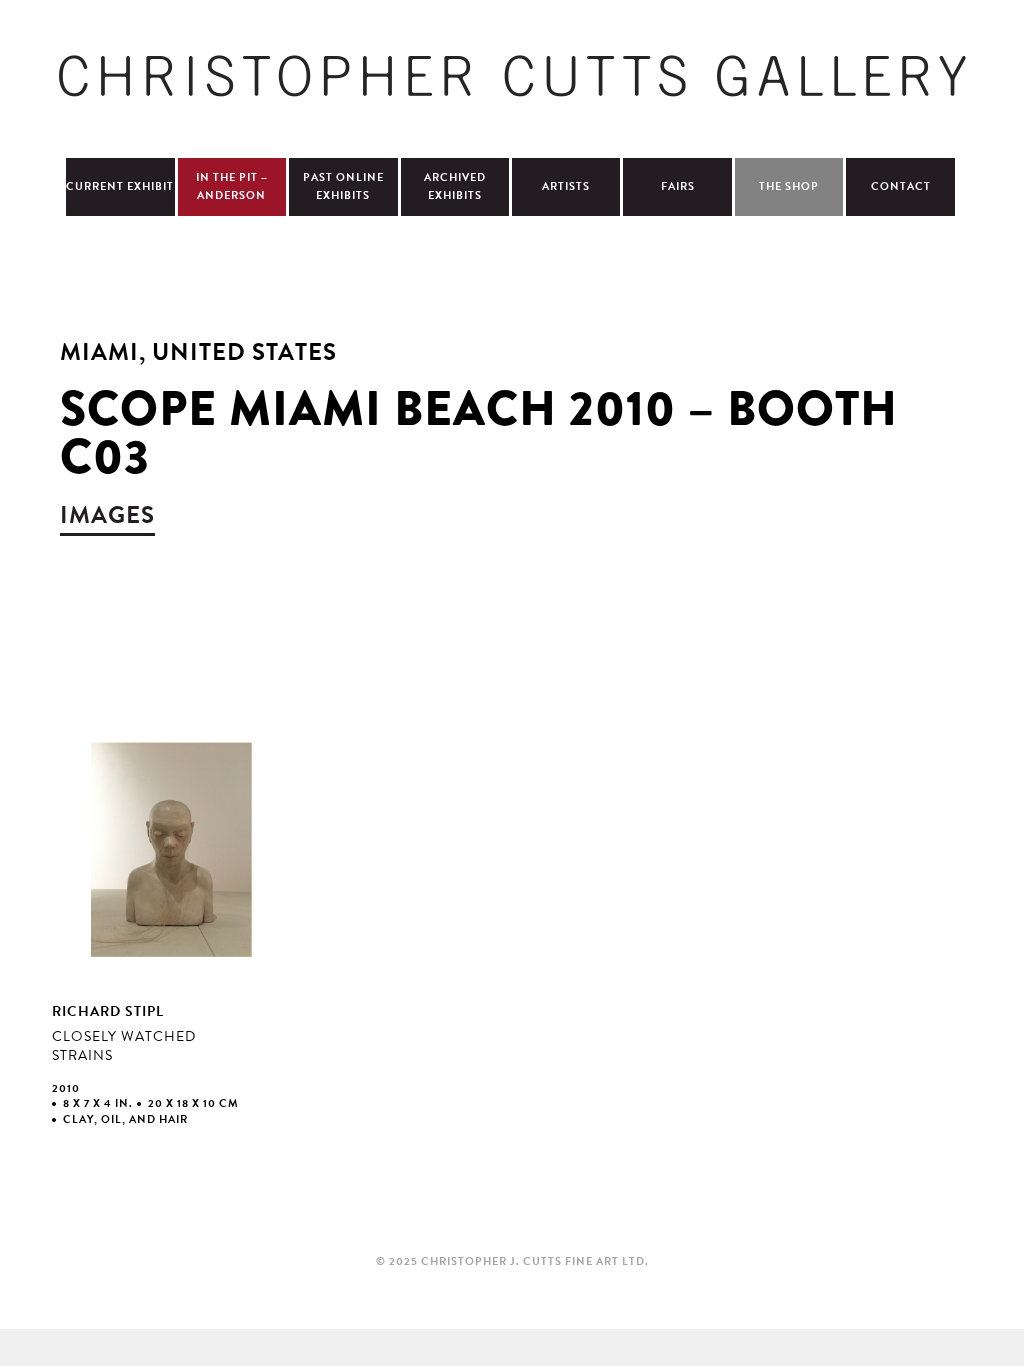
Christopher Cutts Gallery (512, 76)
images (107, 515)
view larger (170, 939)
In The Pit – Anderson (232, 186)
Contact (901, 186)
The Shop (789, 186)
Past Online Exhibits (343, 186)
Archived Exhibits (455, 186)
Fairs (678, 186)
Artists (566, 186)
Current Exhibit (120, 186)
